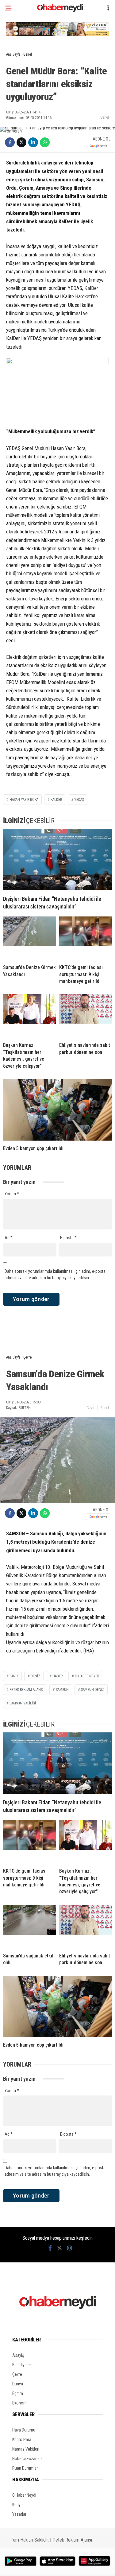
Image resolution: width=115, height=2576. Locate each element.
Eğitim (18, 2393)
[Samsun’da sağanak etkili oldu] (30, 1926)
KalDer (56, 800)
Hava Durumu (24, 2430)
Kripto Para (22, 2439)
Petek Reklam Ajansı (72, 2540)
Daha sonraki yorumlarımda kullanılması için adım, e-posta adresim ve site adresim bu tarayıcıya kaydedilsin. (55, 1274)
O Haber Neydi (24, 2495)
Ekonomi (20, 2403)
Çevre (91, 1408)
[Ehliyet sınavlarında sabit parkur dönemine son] (86, 1016)
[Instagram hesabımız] (70, 2248)
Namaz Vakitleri (26, 2449)
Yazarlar (19, 2514)
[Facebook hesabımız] (50, 2248)
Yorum (12, 1194)
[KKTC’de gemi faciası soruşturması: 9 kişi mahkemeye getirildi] (86, 938)
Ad (9, 1238)
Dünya (18, 2384)
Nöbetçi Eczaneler (28, 2459)
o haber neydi (87, 1676)
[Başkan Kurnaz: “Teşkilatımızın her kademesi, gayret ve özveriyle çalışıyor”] (30, 1016)
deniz (35, 1676)
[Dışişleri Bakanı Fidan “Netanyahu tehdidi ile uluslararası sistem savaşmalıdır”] (57, 860)
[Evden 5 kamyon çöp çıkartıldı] (57, 1110)
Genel (105, 117)
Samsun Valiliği (23, 1703)
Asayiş (18, 2355)
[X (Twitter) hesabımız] (59, 2248)
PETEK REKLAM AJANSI (27, 1690)
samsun (62, 1690)
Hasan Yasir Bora (24, 800)
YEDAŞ (79, 800)
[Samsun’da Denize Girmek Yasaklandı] (30, 938)
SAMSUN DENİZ (93, 1690)
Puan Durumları (25, 2468)
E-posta (68, 1238)
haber (57, 1676)
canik (14, 1676)
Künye (17, 2505)
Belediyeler (22, 2365)
